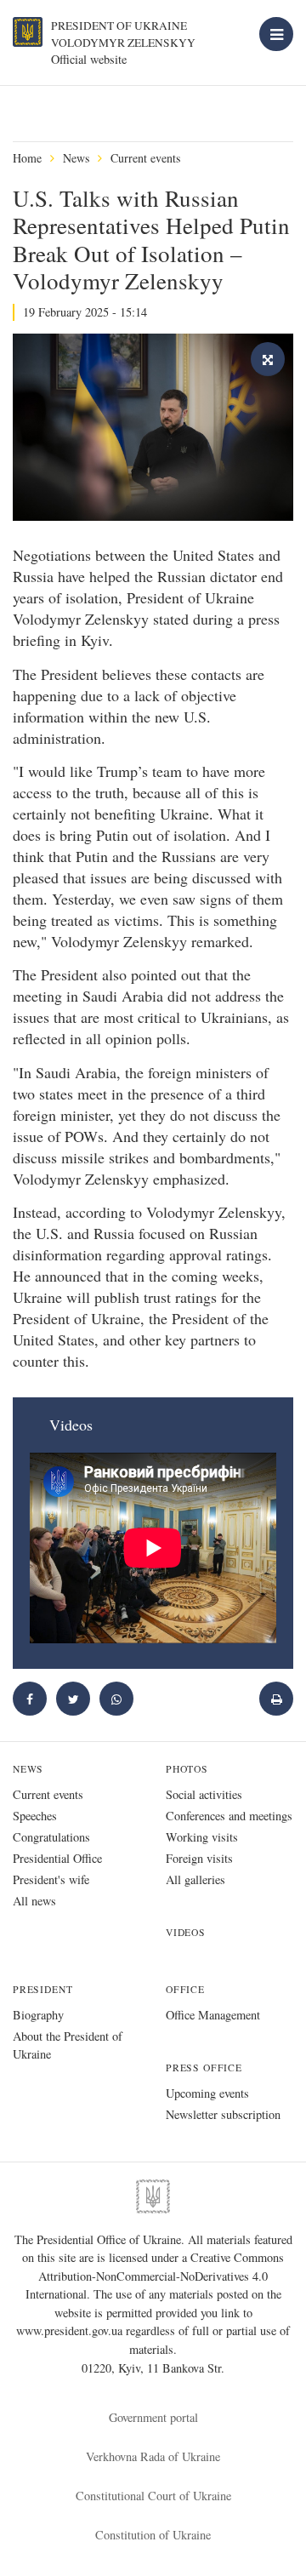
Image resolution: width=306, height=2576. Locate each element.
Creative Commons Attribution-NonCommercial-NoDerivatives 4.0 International (155, 2276)
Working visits (202, 1837)
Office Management (213, 2015)
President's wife (51, 1879)
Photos (187, 1769)
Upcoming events (207, 2093)
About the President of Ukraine (68, 2045)
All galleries (195, 1879)
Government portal (153, 2417)
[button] (73, 1699)
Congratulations (51, 1837)
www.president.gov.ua (71, 2330)
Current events (145, 158)
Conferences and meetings (229, 1816)
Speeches (35, 1816)
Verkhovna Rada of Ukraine (153, 2456)
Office (185, 1989)
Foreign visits (199, 1858)
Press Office (204, 2068)
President (42, 1989)
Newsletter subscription (223, 2114)
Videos (186, 1932)
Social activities (204, 1794)
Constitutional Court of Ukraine (153, 2496)
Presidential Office (57, 1858)
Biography (38, 2015)
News (76, 158)
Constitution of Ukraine (153, 2535)
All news (34, 1901)
